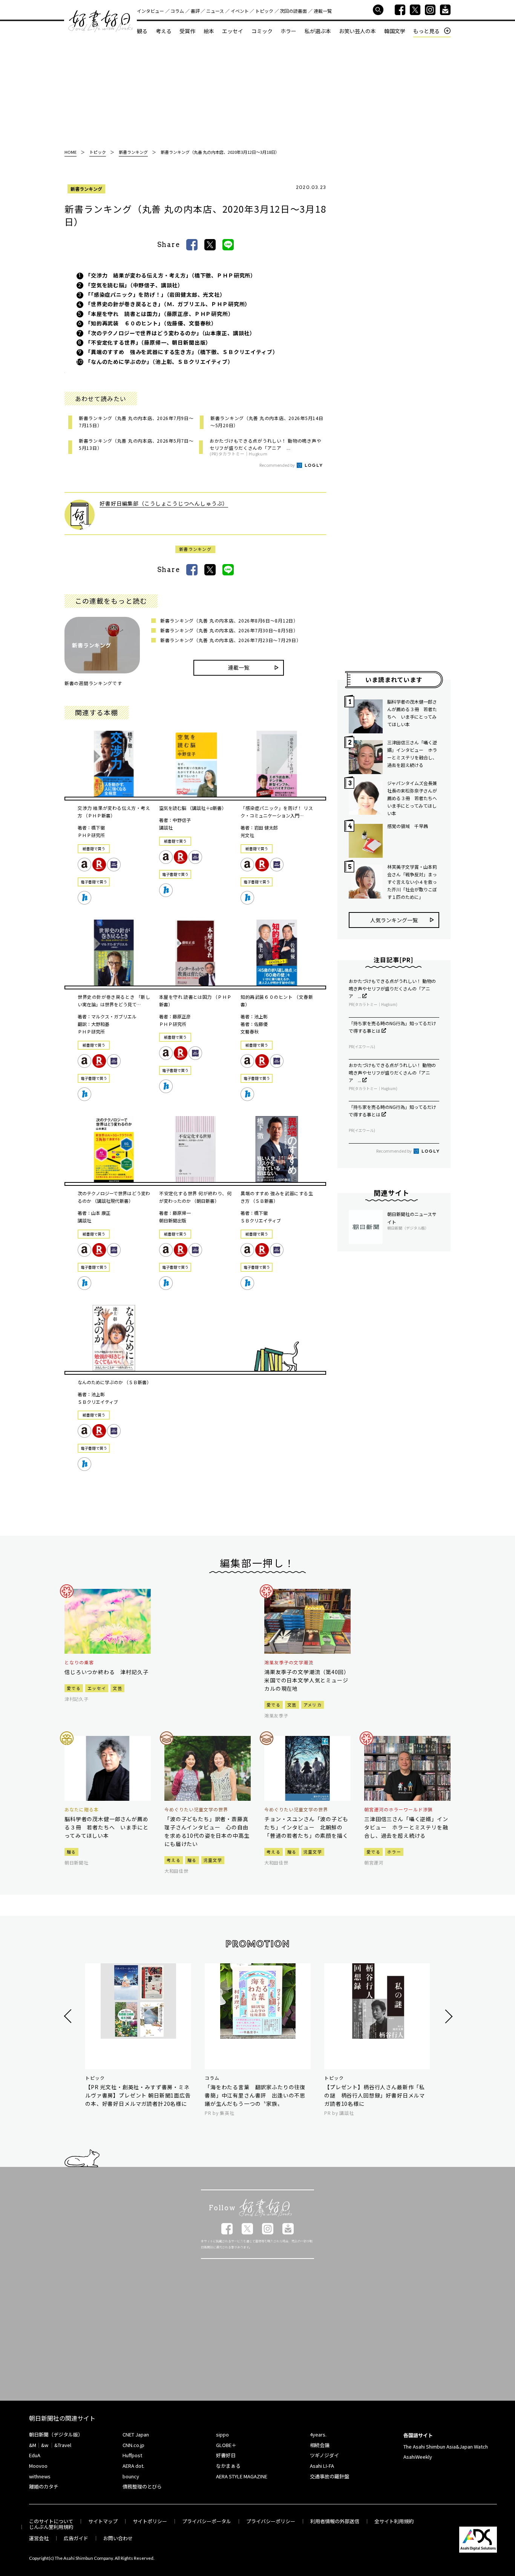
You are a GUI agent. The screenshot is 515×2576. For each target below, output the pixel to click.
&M (33, 2445)
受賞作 (187, 31)
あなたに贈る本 (82, 1809)
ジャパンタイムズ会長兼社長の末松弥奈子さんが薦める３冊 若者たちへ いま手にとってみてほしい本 (413, 798)
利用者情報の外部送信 (335, 2521)
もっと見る (426, 31)
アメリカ (313, 1705)
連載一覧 (323, 11)
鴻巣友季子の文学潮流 (289, 1662)
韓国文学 (395, 31)
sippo (222, 2434)
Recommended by (277, 465)
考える (164, 31)
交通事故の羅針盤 (330, 2476)
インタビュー (150, 11)
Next (448, 2016)
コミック (262, 31)
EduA (35, 2455)
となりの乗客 (79, 1662)
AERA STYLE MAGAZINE (242, 2476)
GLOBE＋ (226, 2445)
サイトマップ (103, 2521)
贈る (71, 1852)
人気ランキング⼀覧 (394, 920)
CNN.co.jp (133, 2445)
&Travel (63, 2445)
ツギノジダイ (324, 2455)
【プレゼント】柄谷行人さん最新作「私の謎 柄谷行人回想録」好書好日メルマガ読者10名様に (375, 2095)
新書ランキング (86, 189)
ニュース (215, 11)
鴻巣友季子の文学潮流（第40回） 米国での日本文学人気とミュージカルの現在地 (307, 1680)
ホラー (288, 31)
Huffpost (132, 2455)
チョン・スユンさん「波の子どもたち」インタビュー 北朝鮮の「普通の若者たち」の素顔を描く (306, 1827)
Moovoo (38, 2466)
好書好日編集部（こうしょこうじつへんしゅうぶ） (164, 503)
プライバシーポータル (207, 2521)
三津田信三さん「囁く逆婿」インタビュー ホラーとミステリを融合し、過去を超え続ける (412, 754)
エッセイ (233, 31)
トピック (264, 11)
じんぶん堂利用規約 (51, 2527)
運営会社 (39, 2538)
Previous (69, 2016)
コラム (177, 11)
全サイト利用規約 (394, 2521)
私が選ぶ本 (318, 31)
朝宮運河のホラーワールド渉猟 (398, 1809)
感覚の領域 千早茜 (408, 826)
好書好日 (101, 21)
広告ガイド (76, 2538)
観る (142, 31)
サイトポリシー (150, 2521)
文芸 (117, 1688)
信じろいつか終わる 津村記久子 (107, 1672)
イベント (240, 11)
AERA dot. (133, 2466)
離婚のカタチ (44, 2486)
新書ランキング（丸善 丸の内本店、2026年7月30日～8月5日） (229, 630)
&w (45, 2445)
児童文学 (213, 1860)
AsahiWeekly (418, 2457)
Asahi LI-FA (322, 2466)
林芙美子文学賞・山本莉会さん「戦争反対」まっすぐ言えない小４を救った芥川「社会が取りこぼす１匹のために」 (412, 882)
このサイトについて (51, 2521)
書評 (195, 11)
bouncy (131, 2476)
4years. (318, 2434)
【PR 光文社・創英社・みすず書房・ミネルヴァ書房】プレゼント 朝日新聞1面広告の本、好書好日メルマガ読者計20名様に (138, 2095)
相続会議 (320, 2445)
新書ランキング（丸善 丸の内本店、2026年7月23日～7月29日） (231, 640)
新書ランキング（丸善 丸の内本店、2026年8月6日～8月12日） (229, 620)
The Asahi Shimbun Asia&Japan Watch (446, 2446)
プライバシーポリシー (271, 2521)
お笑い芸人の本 (357, 31)
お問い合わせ (118, 2538)
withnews (40, 2476)
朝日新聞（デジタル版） (56, 2434)
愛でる (74, 1688)
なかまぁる (228, 2466)
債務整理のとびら (142, 2486)
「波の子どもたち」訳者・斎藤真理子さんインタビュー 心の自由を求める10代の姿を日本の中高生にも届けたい (207, 1831)
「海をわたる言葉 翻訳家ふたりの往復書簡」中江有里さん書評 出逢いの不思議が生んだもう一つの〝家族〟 (255, 2095)
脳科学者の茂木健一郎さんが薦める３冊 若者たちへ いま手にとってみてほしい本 (412, 713)
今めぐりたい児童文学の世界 (196, 1809)
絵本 (209, 31)
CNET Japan (136, 2434)
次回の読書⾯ (293, 11)
